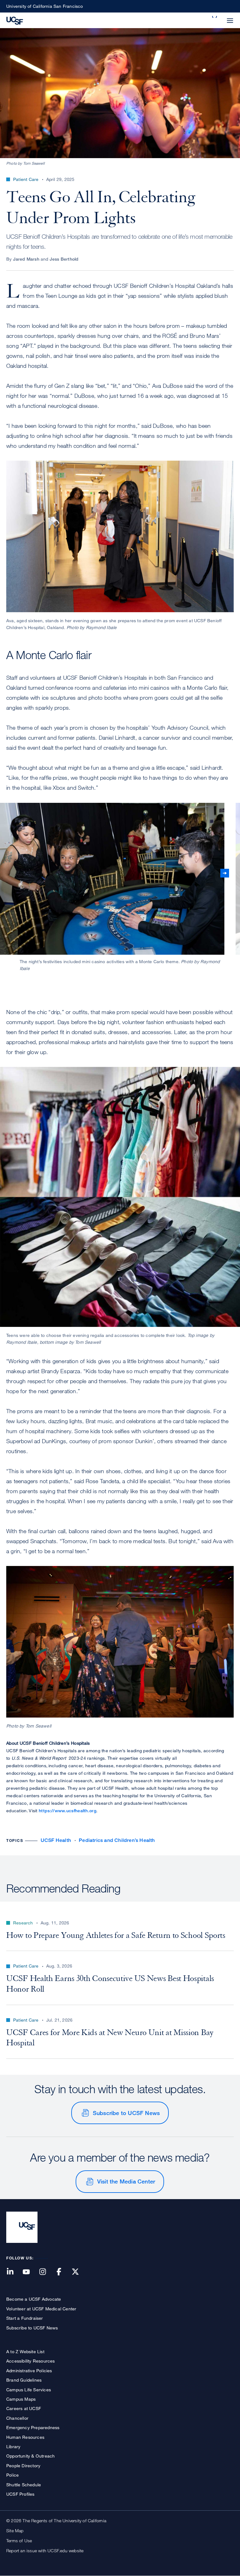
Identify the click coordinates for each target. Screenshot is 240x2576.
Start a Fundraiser (25, 2318)
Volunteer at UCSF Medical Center (41, 2309)
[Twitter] (79, 2272)
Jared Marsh (26, 259)
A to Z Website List (25, 2351)
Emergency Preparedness (33, 2427)
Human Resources (25, 2437)
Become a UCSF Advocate (34, 2299)
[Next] (225, 873)
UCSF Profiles (20, 2494)
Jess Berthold (64, 259)
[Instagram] (46, 2272)
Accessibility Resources (31, 2361)
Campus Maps (21, 2399)
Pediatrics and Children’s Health (117, 1840)
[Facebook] (63, 2272)
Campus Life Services (29, 2390)
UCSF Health (56, 1840)
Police (12, 2475)
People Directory (23, 2466)
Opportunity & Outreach (30, 2456)
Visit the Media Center (126, 2181)
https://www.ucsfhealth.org (67, 1811)
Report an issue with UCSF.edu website (45, 2551)
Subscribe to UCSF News (126, 2113)
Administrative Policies (29, 2371)
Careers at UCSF (24, 2408)
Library (13, 2446)
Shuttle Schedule (24, 2485)
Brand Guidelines (24, 2380)
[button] (215, 17)
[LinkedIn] (14, 2272)
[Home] (15, 20)
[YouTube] (30, 2272)
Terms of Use (19, 2541)
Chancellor (17, 2418)
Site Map (15, 2531)
